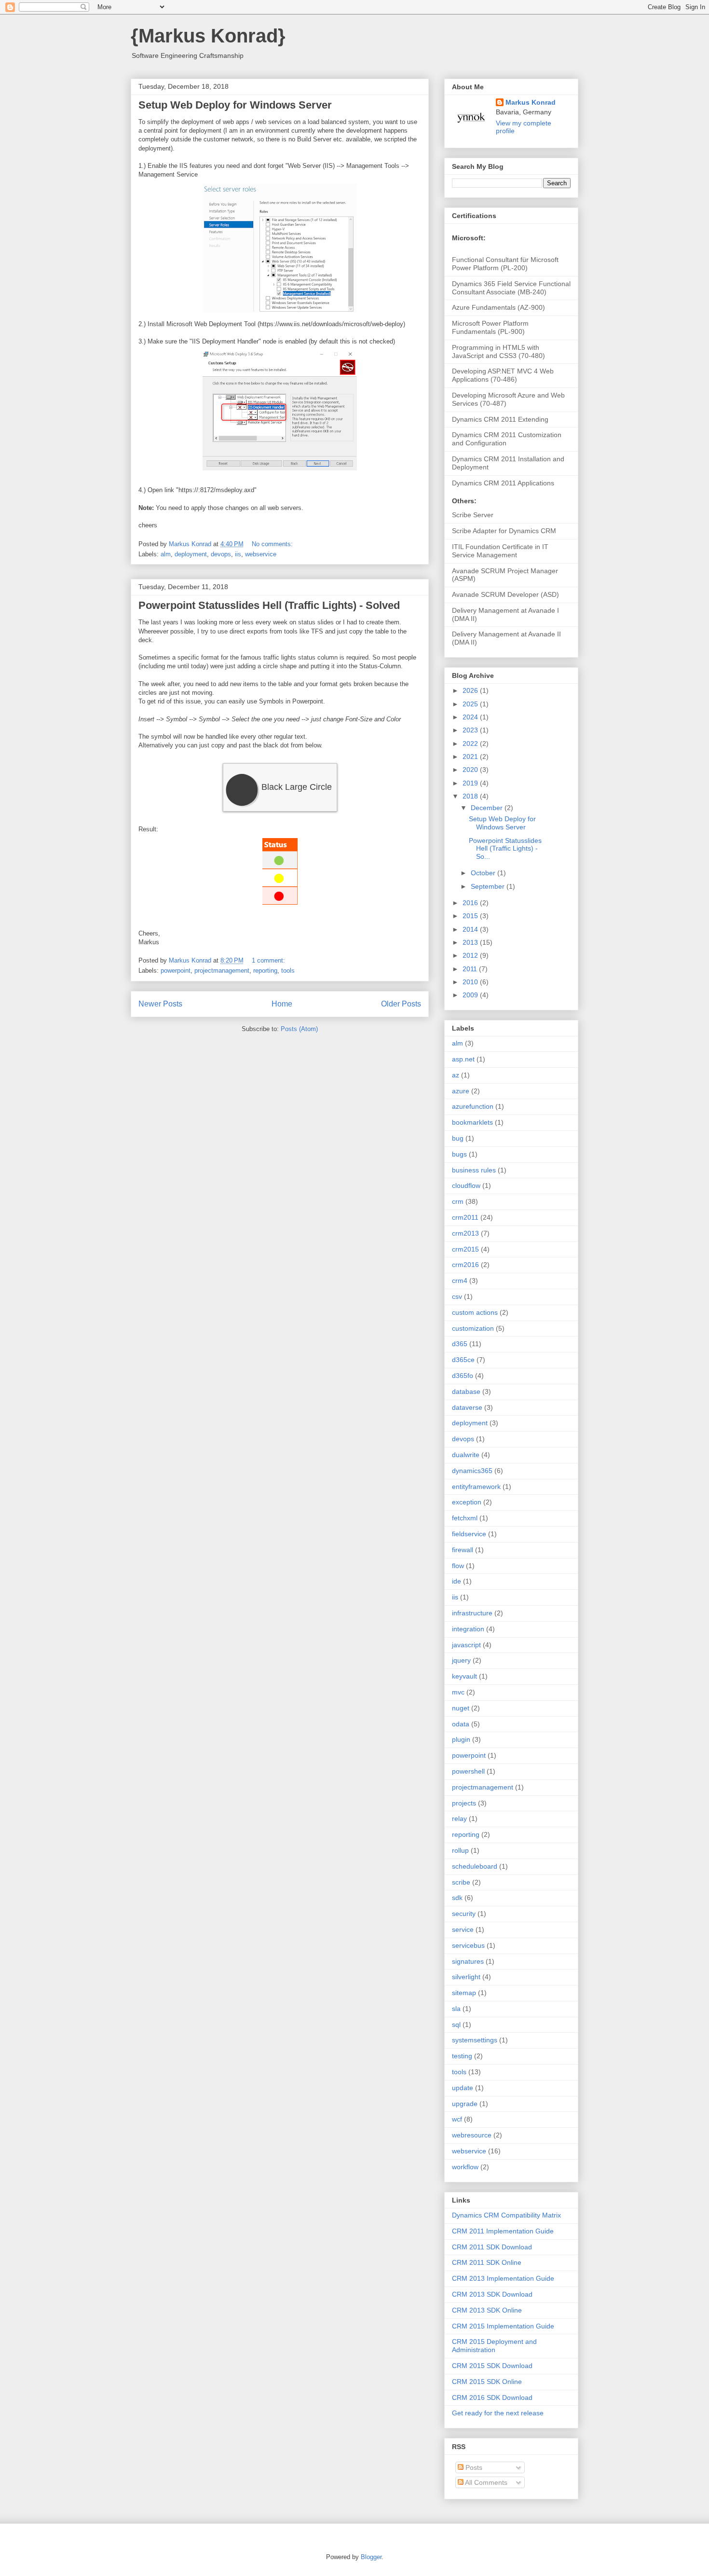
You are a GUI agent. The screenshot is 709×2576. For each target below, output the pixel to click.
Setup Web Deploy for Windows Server (235, 105)
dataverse (467, 1407)
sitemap (464, 1993)
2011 (471, 969)
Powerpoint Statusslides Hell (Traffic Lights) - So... (505, 849)
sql (456, 2025)
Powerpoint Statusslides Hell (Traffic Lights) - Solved (269, 605)
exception (467, 1502)
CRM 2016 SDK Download (492, 2397)
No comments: (273, 544)
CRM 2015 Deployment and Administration (494, 2346)
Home (282, 1004)
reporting (265, 971)
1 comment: (269, 960)
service (463, 1929)
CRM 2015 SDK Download (492, 2366)
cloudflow (466, 1185)
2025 (471, 704)
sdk (457, 1898)
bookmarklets (472, 1122)
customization (473, 1328)
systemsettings (475, 2040)
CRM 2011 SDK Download (492, 2247)
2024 (471, 717)
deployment (191, 554)
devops (221, 554)
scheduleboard (475, 1866)
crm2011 (465, 1217)
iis (238, 554)
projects (464, 1803)
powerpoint (176, 971)
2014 (471, 929)
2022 (471, 744)
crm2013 (465, 1233)
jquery (461, 1660)
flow (458, 1566)
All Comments (485, 2482)
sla (456, 2009)
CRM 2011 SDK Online (487, 2262)
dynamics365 (472, 1471)
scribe (461, 1882)
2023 (471, 730)
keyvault (464, 1676)
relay (459, 1818)
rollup (460, 1850)
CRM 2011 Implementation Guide (503, 2231)
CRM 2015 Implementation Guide (503, 2326)
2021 (471, 757)
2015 (471, 916)
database (466, 1391)
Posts (473, 2467)
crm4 (460, 1281)
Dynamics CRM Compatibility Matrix (506, 2215)
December (488, 808)
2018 (471, 796)
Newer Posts (160, 1004)
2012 (471, 955)
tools (288, 971)
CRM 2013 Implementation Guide (503, 2278)
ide (457, 1581)
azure (461, 1091)
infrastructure (472, 1613)
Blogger (371, 2557)
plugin (461, 1739)
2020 (471, 770)
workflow (465, 2167)
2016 (471, 903)
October (484, 873)
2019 (471, 783)
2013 (471, 942)
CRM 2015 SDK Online (487, 2382)
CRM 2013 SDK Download (492, 2294)
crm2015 (465, 1249)
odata (461, 1724)
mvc (458, 1692)
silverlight (466, 1977)
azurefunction (473, 1106)
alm (166, 554)
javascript (466, 1645)
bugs (459, 1154)
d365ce (463, 1360)
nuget (461, 1708)
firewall (463, 1550)
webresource (472, 2135)
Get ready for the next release (498, 2413)
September (489, 886)
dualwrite (466, 1455)
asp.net (463, 1059)
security (464, 1914)
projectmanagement (222, 971)
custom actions (475, 1312)
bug (458, 1138)
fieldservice (469, 1534)
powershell (468, 1771)
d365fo (463, 1376)
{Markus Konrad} (208, 36)
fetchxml (465, 1518)
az (456, 1075)
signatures (468, 1961)
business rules (474, 1170)
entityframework (476, 1487)
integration (468, 1629)
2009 (471, 995)
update (463, 2088)
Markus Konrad (531, 102)
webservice (261, 554)
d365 (460, 1344)
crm (458, 1201)
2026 (471, 690)
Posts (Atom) (299, 1029)
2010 (471, 982)
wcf (457, 2119)
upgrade (465, 2104)
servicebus (468, 1945)
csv (457, 1296)
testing (462, 2056)
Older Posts (401, 1004)
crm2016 (465, 1265)
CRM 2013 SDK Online (487, 2310)
